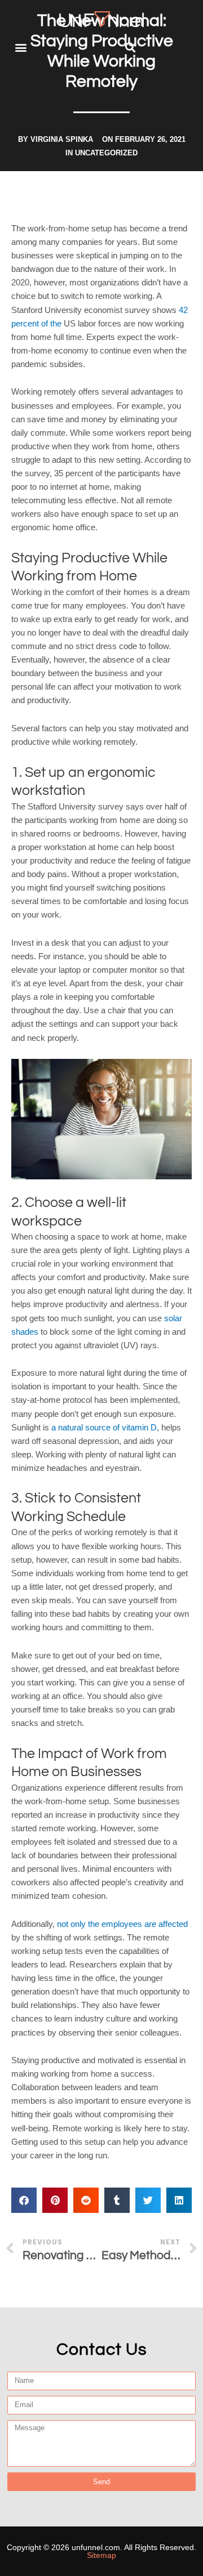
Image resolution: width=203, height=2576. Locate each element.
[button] (21, 48)
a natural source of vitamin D (104, 1428)
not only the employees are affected (122, 1924)
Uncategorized (106, 153)
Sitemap (101, 2555)
